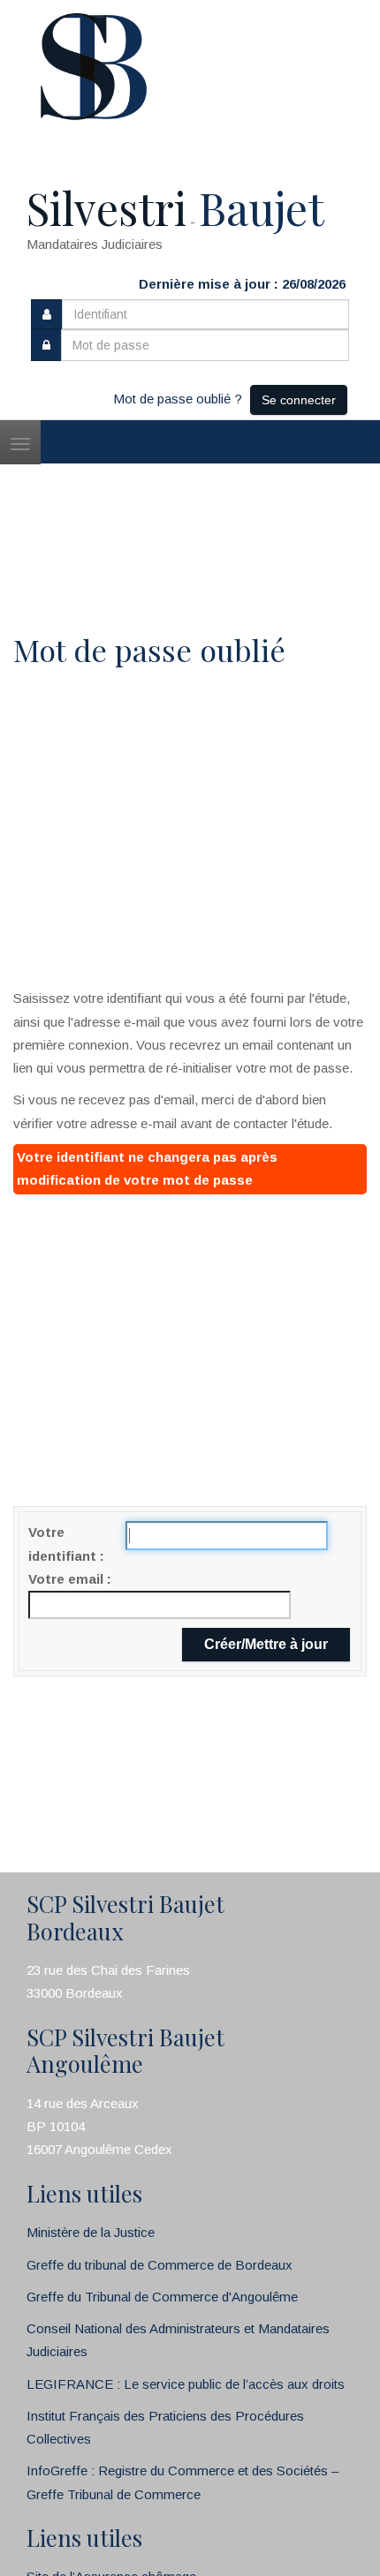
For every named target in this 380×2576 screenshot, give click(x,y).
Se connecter (299, 400)
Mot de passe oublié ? (178, 399)
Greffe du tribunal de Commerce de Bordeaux (160, 2265)
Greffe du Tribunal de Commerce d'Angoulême (162, 2297)
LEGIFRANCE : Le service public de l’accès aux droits (186, 2384)
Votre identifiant (64, 1544)
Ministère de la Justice (91, 2232)
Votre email (68, 1579)
